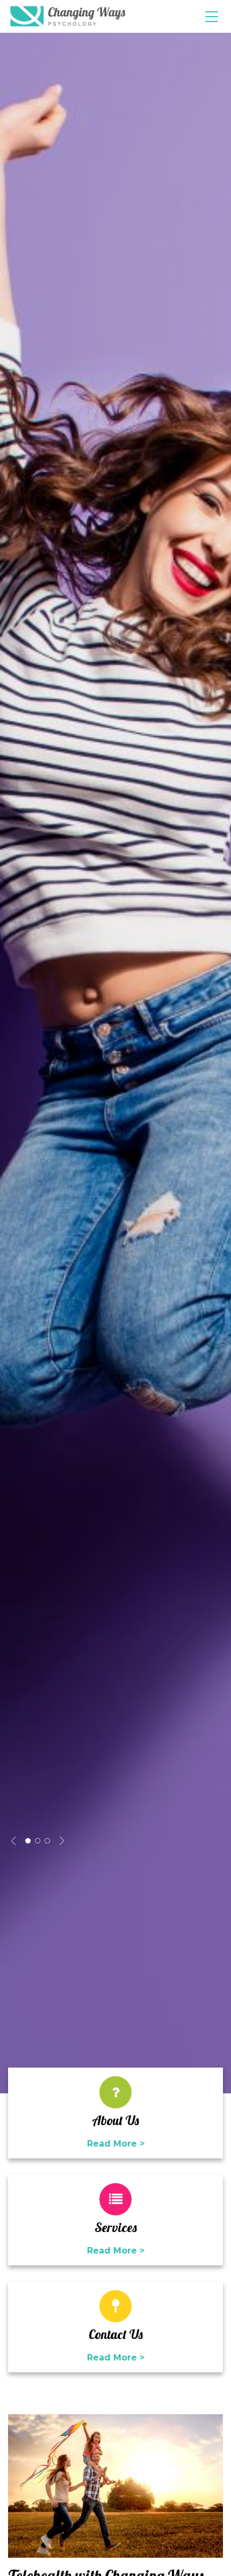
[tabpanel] (115, 1063)
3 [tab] (47, 1841)
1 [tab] (28, 1841)
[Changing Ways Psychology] (68, 16)
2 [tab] (38, 1841)
